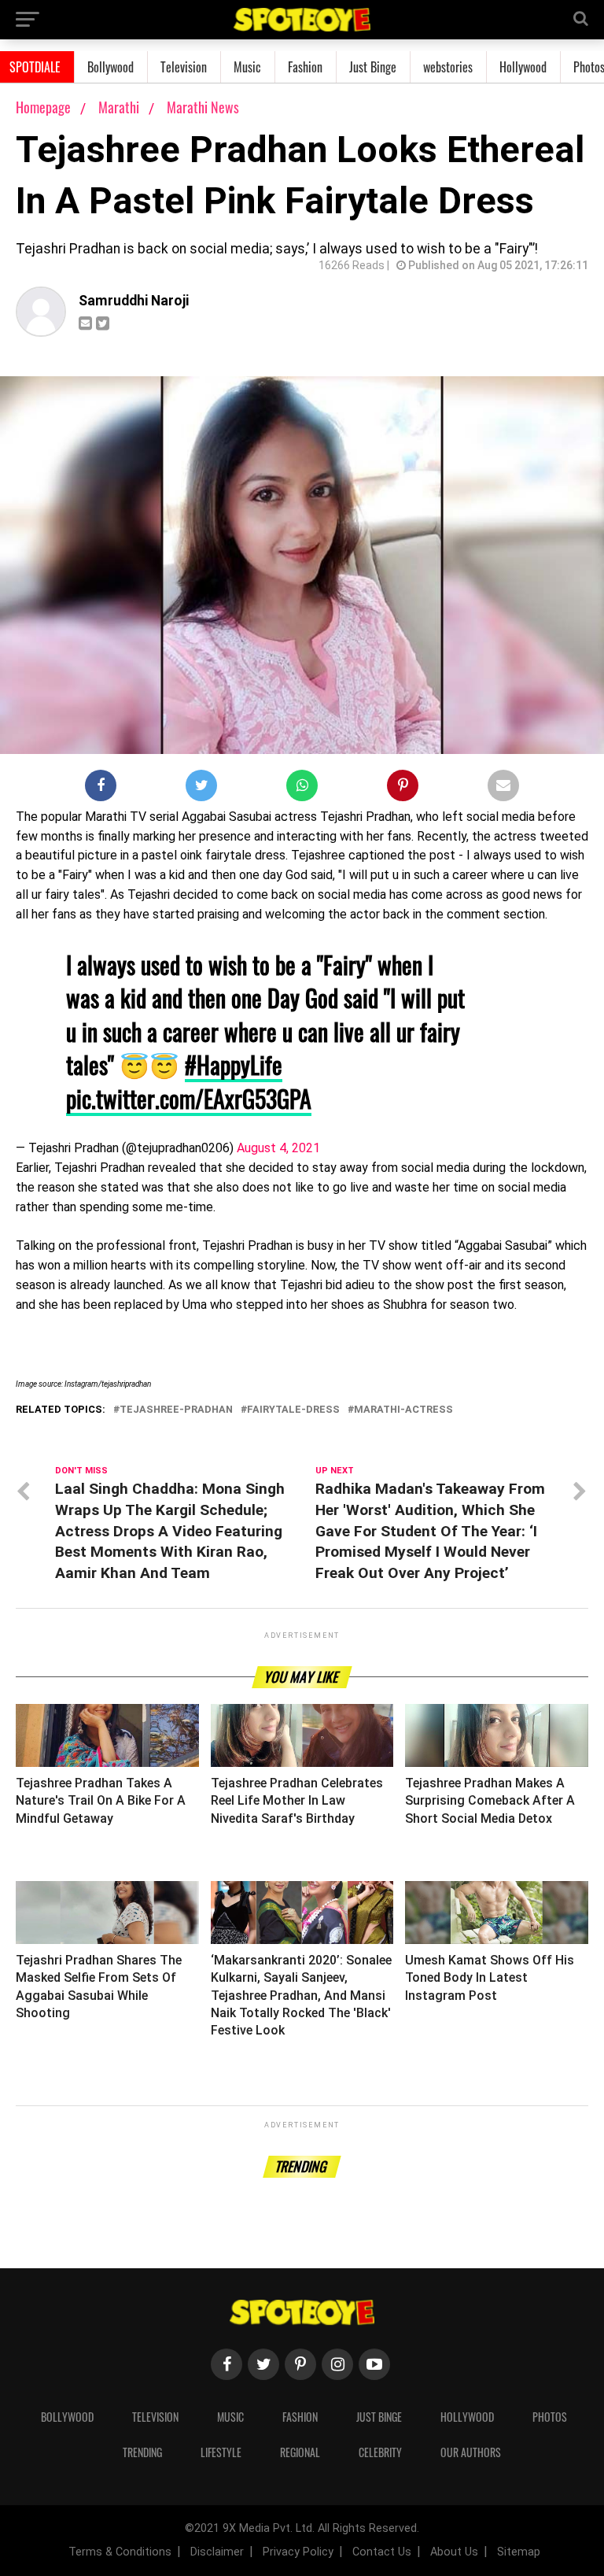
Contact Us (382, 2552)
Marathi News (203, 107)
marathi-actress (403, 1410)
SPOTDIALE (35, 67)
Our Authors (471, 2452)
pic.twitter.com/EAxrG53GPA (189, 1098)
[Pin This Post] (403, 789)
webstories (448, 67)
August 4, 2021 (278, 1148)
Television (184, 67)
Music (247, 67)
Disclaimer (217, 2552)
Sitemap (519, 2552)
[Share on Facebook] (101, 789)
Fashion (305, 67)
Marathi (120, 107)
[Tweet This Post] (201, 789)
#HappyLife (234, 1064)
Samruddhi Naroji (134, 301)
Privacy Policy (298, 2552)
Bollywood (110, 67)
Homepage (43, 107)
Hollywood (523, 67)
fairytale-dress (293, 1410)
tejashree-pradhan (176, 1410)
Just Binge (373, 67)
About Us (454, 2552)
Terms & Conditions (120, 2552)
